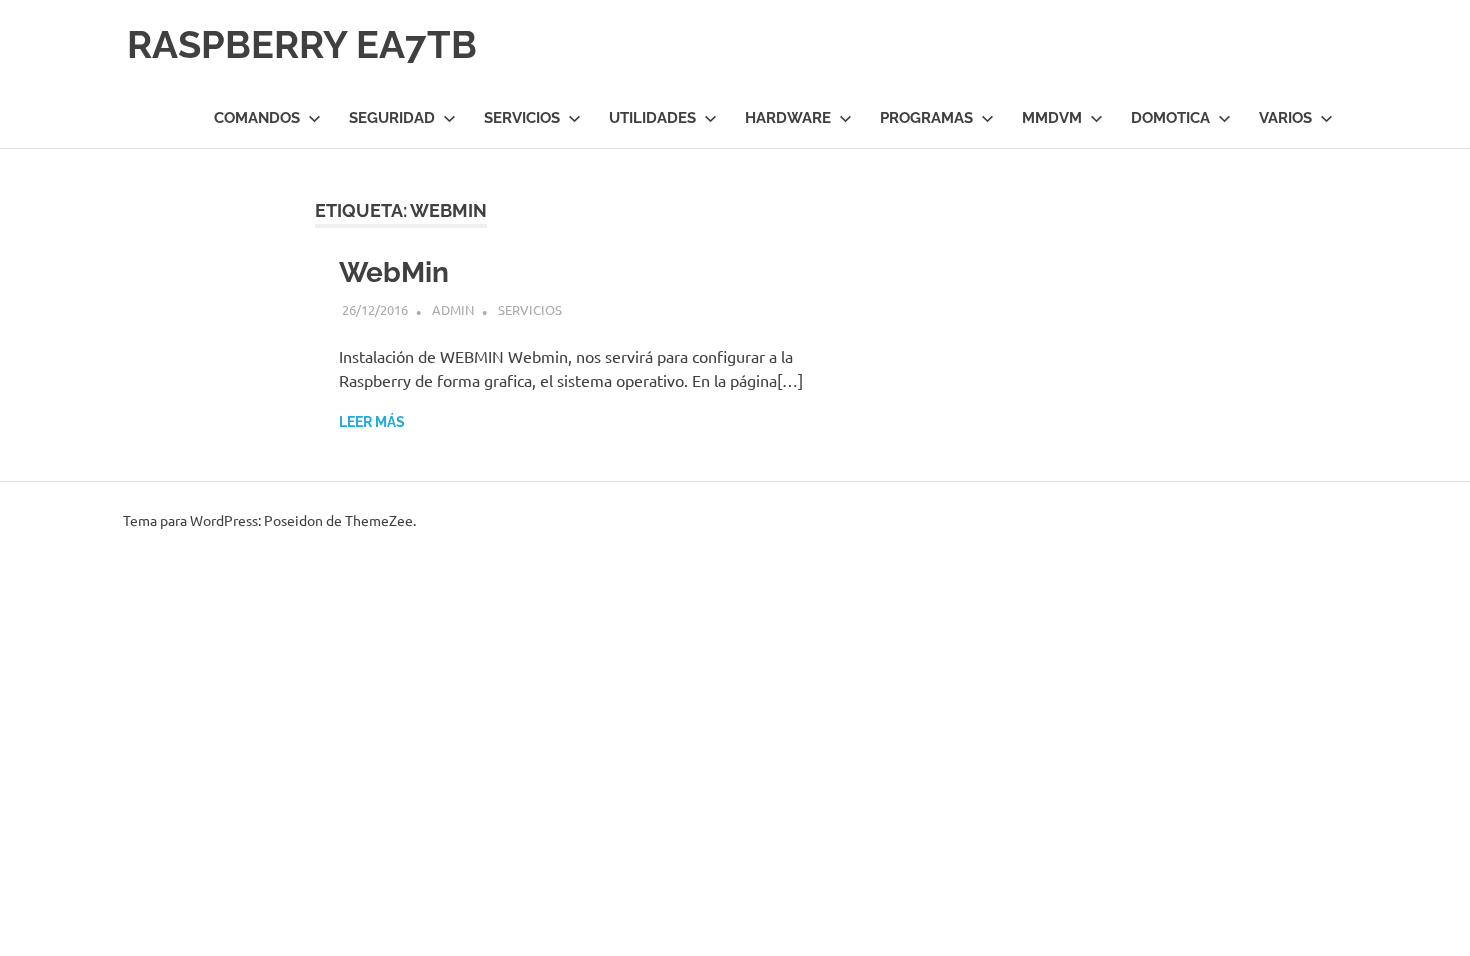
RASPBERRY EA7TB (302, 44)
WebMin (394, 272)
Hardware (788, 118)
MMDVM (1052, 118)
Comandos (257, 118)
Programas (926, 118)
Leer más (372, 422)
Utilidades (652, 118)
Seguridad (392, 118)
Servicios (522, 118)
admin (453, 309)
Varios (1285, 118)
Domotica (1170, 118)
